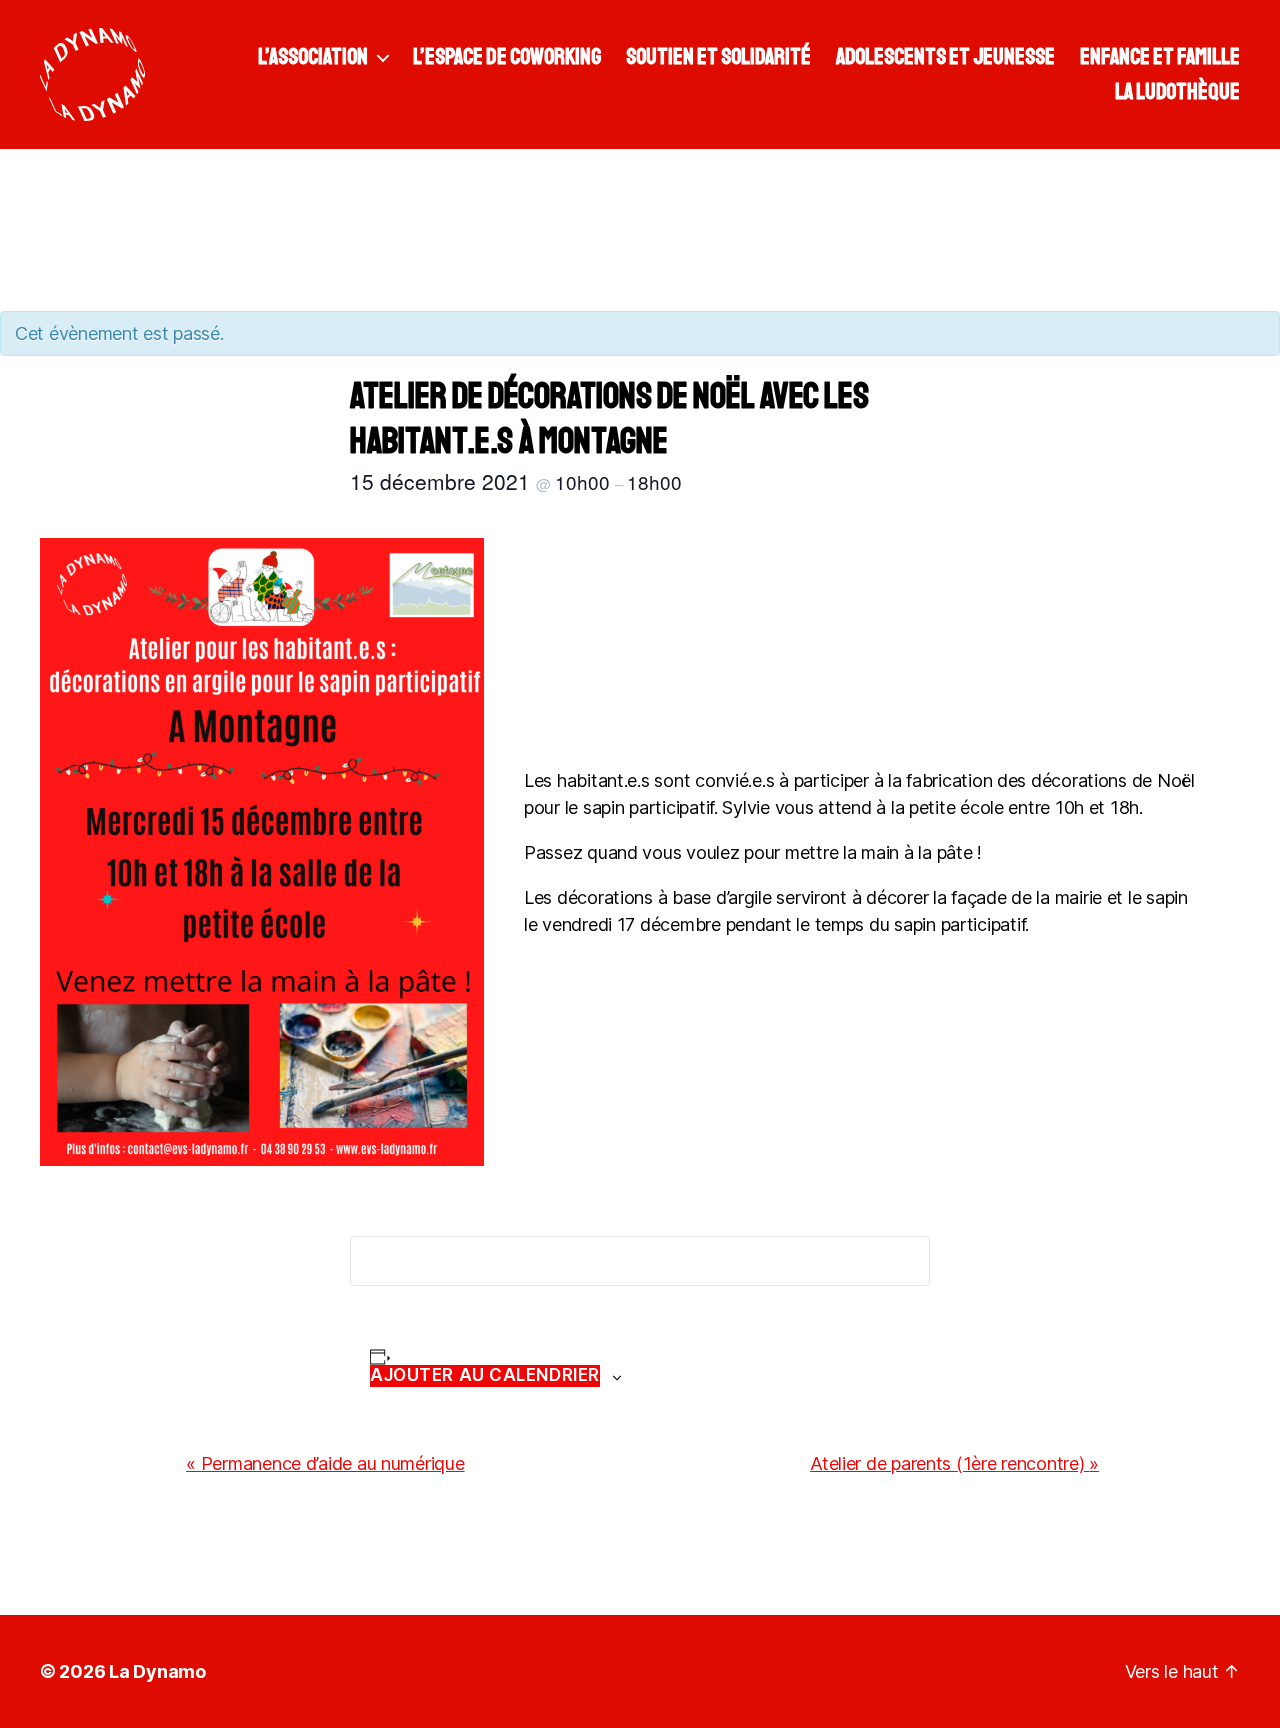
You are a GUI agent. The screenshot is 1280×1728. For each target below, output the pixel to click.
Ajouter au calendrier (485, 1375)
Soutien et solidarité (718, 57)
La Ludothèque (1177, 92)
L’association (313, 57)
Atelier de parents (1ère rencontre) (954, 1463)
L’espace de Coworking (507, 57)
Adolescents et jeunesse (945, 57)
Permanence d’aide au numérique (325, 1463)
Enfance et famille (1160, 57)
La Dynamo (157, 1671)
